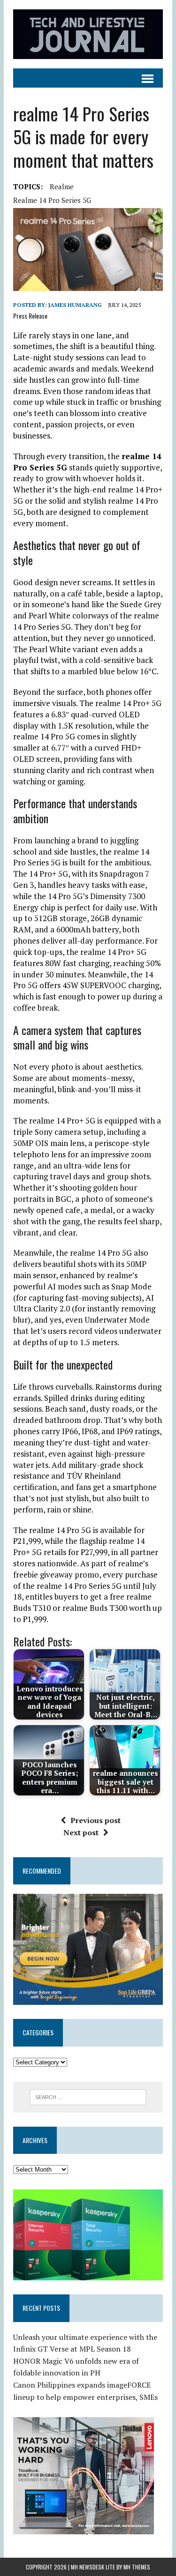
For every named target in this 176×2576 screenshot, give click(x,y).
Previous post (96, 1820)
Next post (81, 1832)
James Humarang (75, 305)
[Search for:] (88, 2096)
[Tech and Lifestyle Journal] (88, 34)
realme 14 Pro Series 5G (52, 200)
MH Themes (137, 2567)
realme (62, 186)
